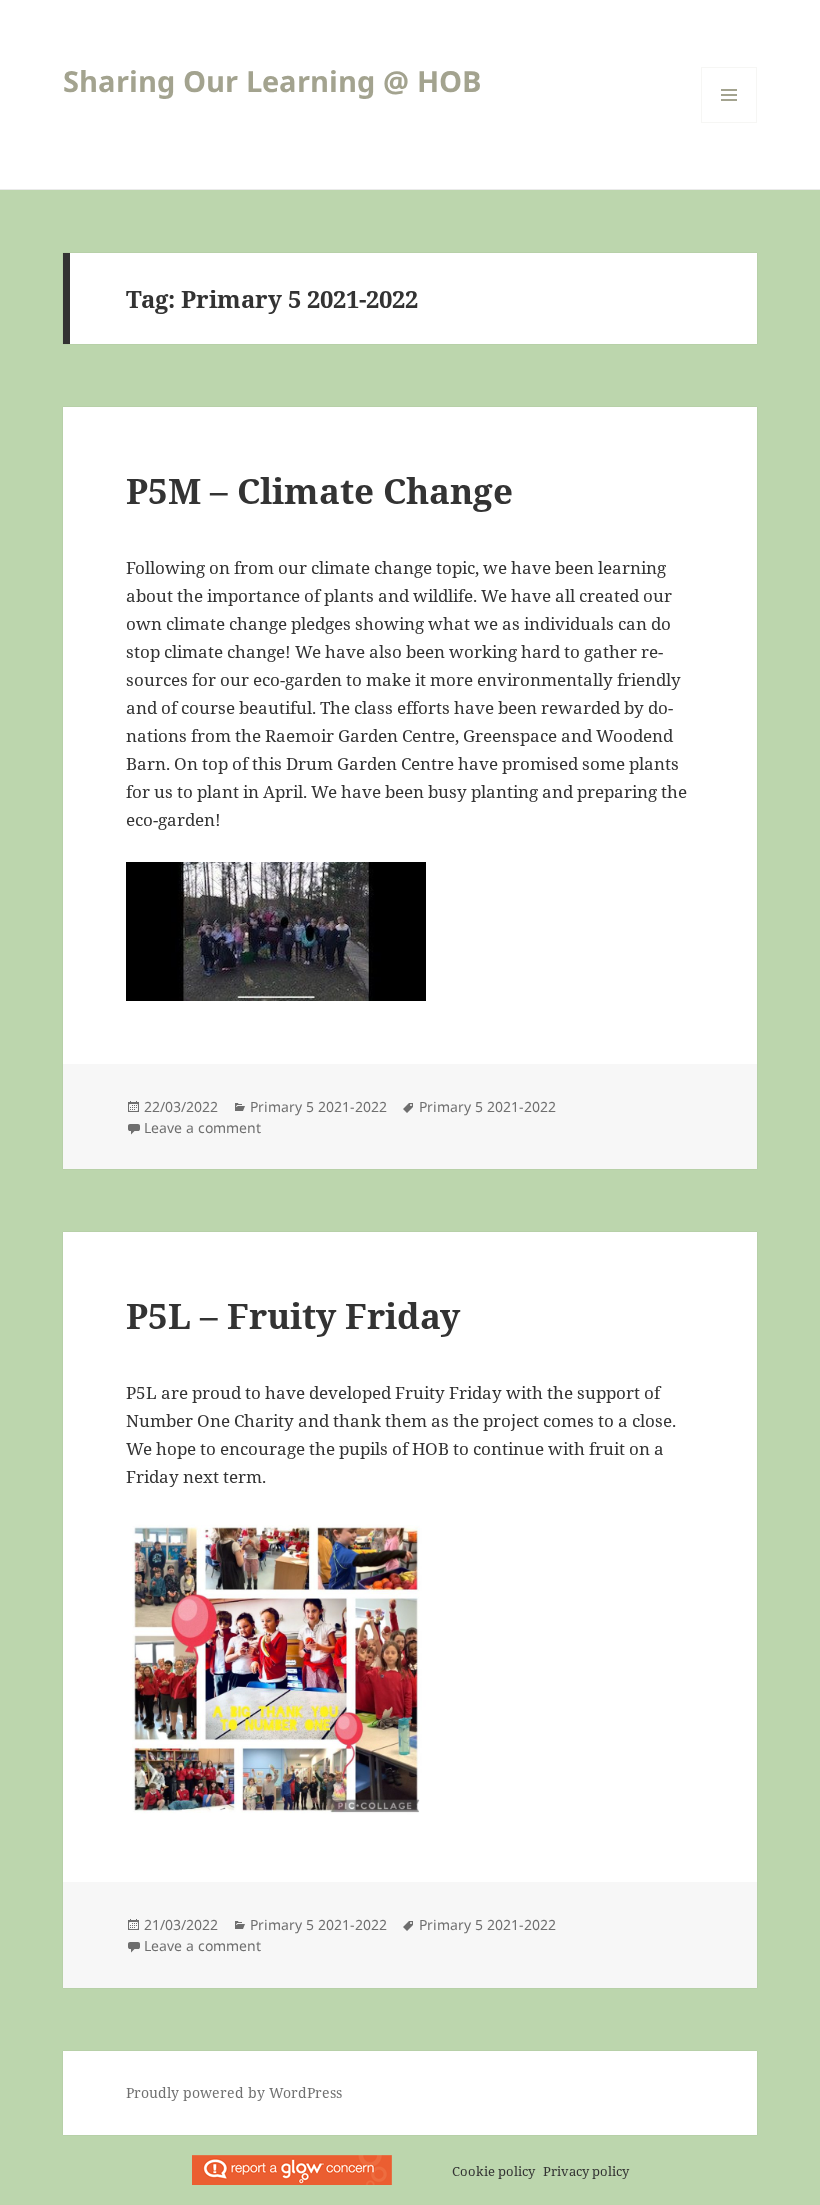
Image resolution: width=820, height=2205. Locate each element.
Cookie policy (493, 2171)
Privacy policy (586, 2171)
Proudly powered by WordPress (234, 2092)
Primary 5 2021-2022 (318, 1106)
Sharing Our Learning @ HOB (272, 80)
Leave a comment (202, 1127)
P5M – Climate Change (319, 490)
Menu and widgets (729, 122)
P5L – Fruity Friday (293, 1315)
